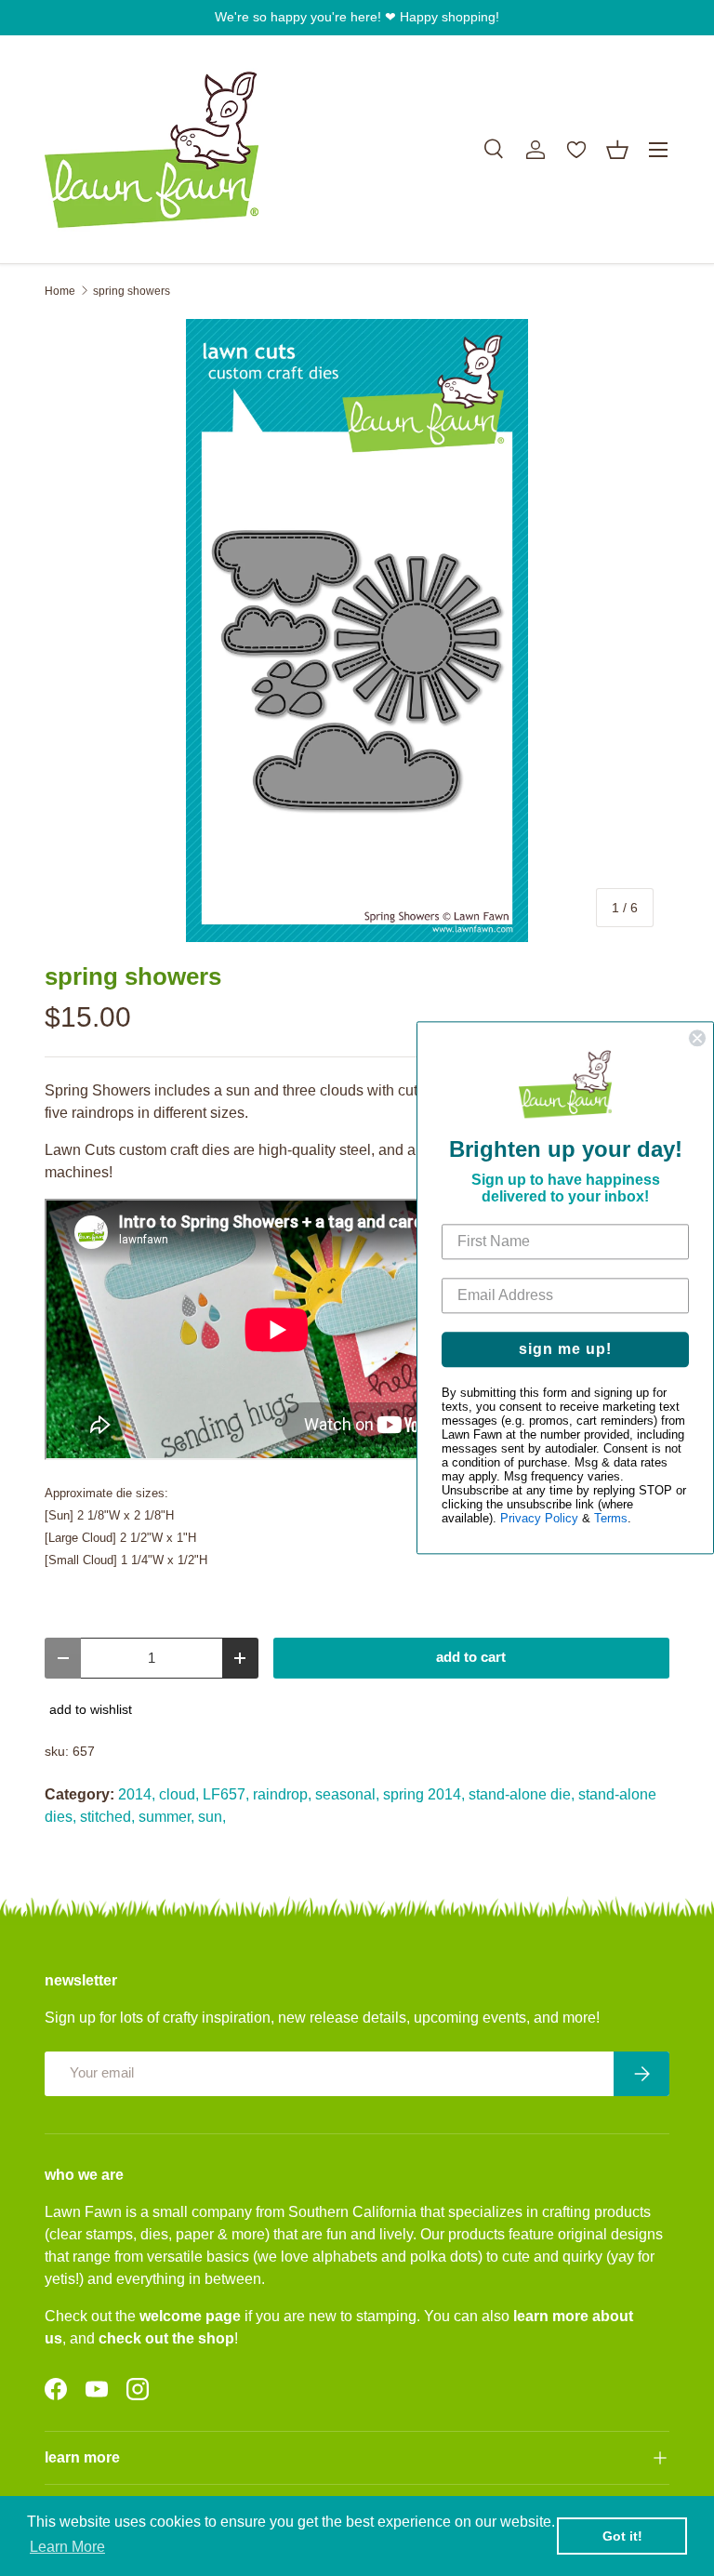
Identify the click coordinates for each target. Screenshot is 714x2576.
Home (60, 291)
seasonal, (347, 1794)
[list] (357, 631)
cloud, (179, 1794)
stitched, (107, 1817)
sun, (212, 1817)
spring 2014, (424, 1794)
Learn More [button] (67, 2547)
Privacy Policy (539, 1519)
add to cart (471, 1657)
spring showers (132, 291)
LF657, (226, 1794)
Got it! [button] (622, 2536)
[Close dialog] (697, 1038)
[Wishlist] (576, 150)
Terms (611, 1519)
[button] (617, 150)
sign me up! (565, 1350)
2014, (137, 1794)
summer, (166, 1817)
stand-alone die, (522, 1794)
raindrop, (282, 1794)
